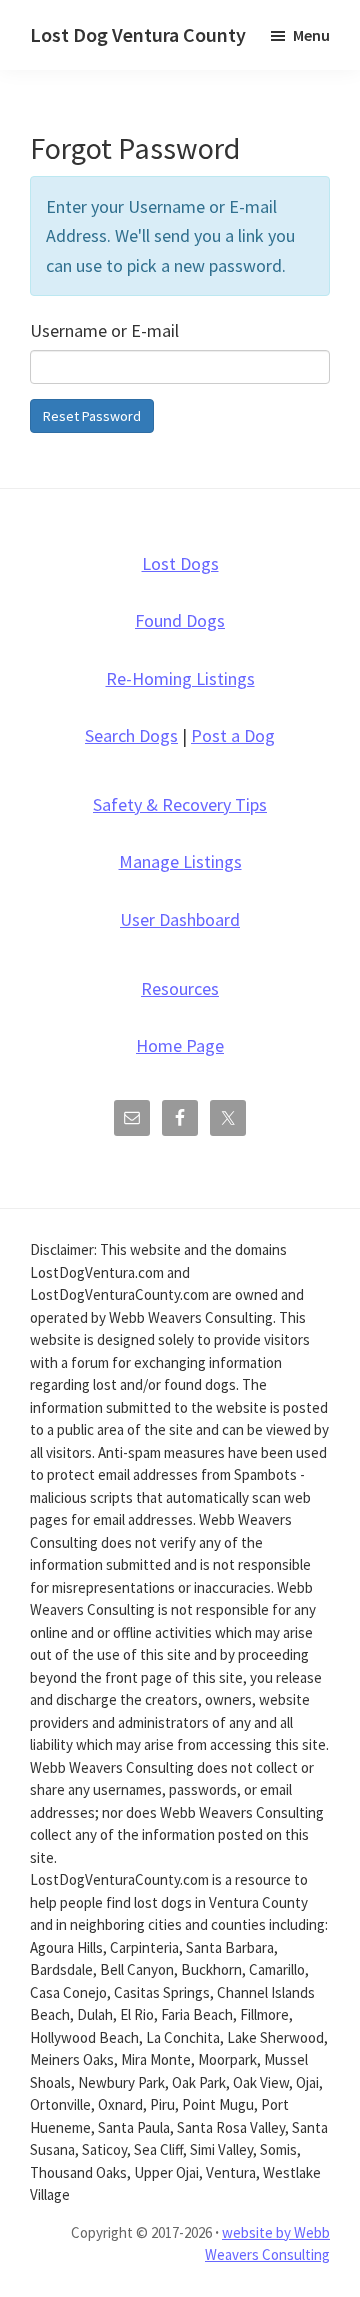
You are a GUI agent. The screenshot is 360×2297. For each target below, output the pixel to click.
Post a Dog (233, 735)
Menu (311, 35)
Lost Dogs (180, 563)
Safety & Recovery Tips (180, 804)
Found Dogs (180, 620)
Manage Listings (180, 861)
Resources (180, 988)
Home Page (180, 1045)
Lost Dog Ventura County (138, 34)
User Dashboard (180, 919)
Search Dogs (131, 735)
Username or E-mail (104, 330)
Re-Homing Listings (180, 678)
